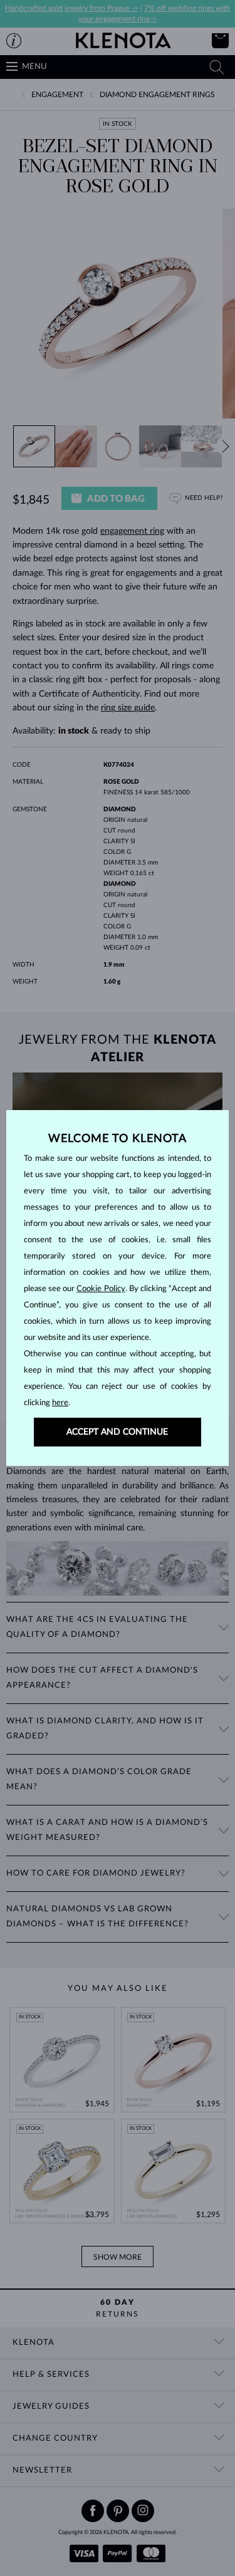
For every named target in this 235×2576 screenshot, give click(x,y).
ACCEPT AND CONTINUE (117, 1432)
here (60, 1403)
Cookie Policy (101, 1289)
